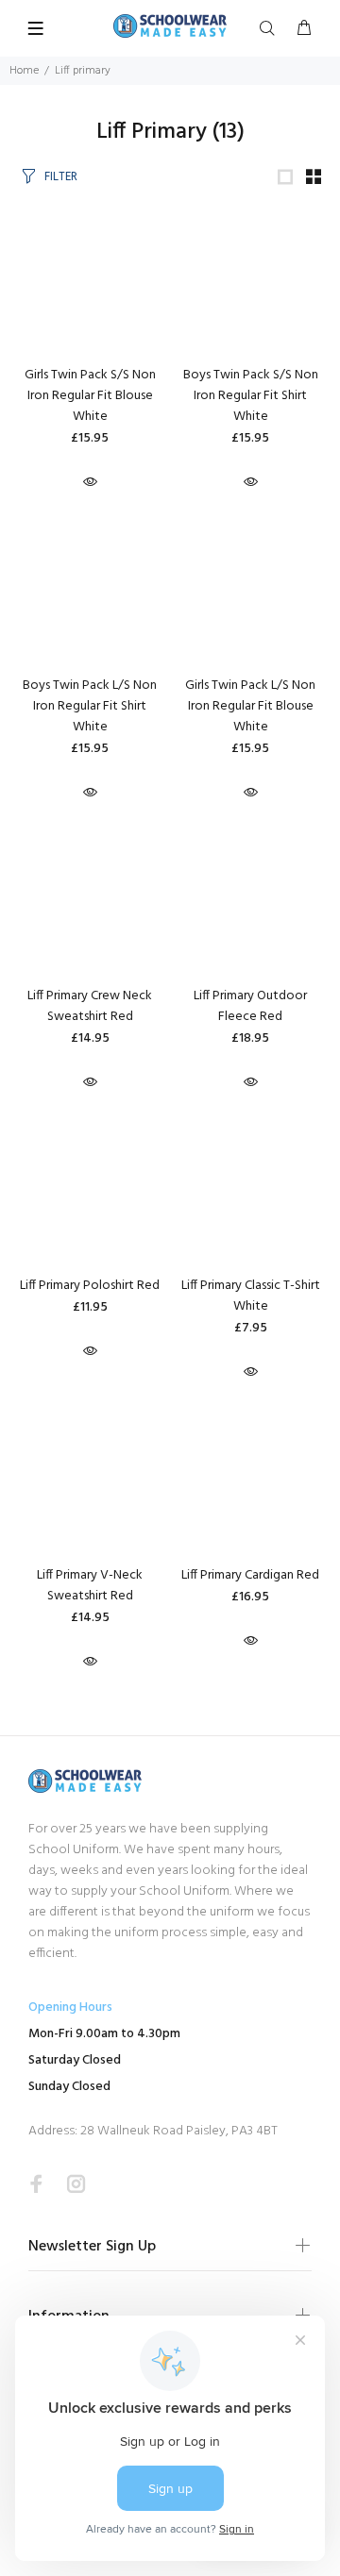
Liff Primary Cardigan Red (250, 1575)
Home (24, 71)
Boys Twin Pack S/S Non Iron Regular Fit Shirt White (251, 396)
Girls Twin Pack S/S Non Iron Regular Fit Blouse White (90, 396)
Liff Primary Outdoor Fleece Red (250, 1006)
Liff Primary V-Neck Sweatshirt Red (90, 1586)
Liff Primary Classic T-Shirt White (251, 1296)
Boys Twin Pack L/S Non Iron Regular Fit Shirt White (90, 706)
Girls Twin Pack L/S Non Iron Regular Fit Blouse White (250, 706)
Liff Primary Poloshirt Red (90, 1286)
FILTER (61, 177)
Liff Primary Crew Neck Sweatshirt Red (90, 1006)
